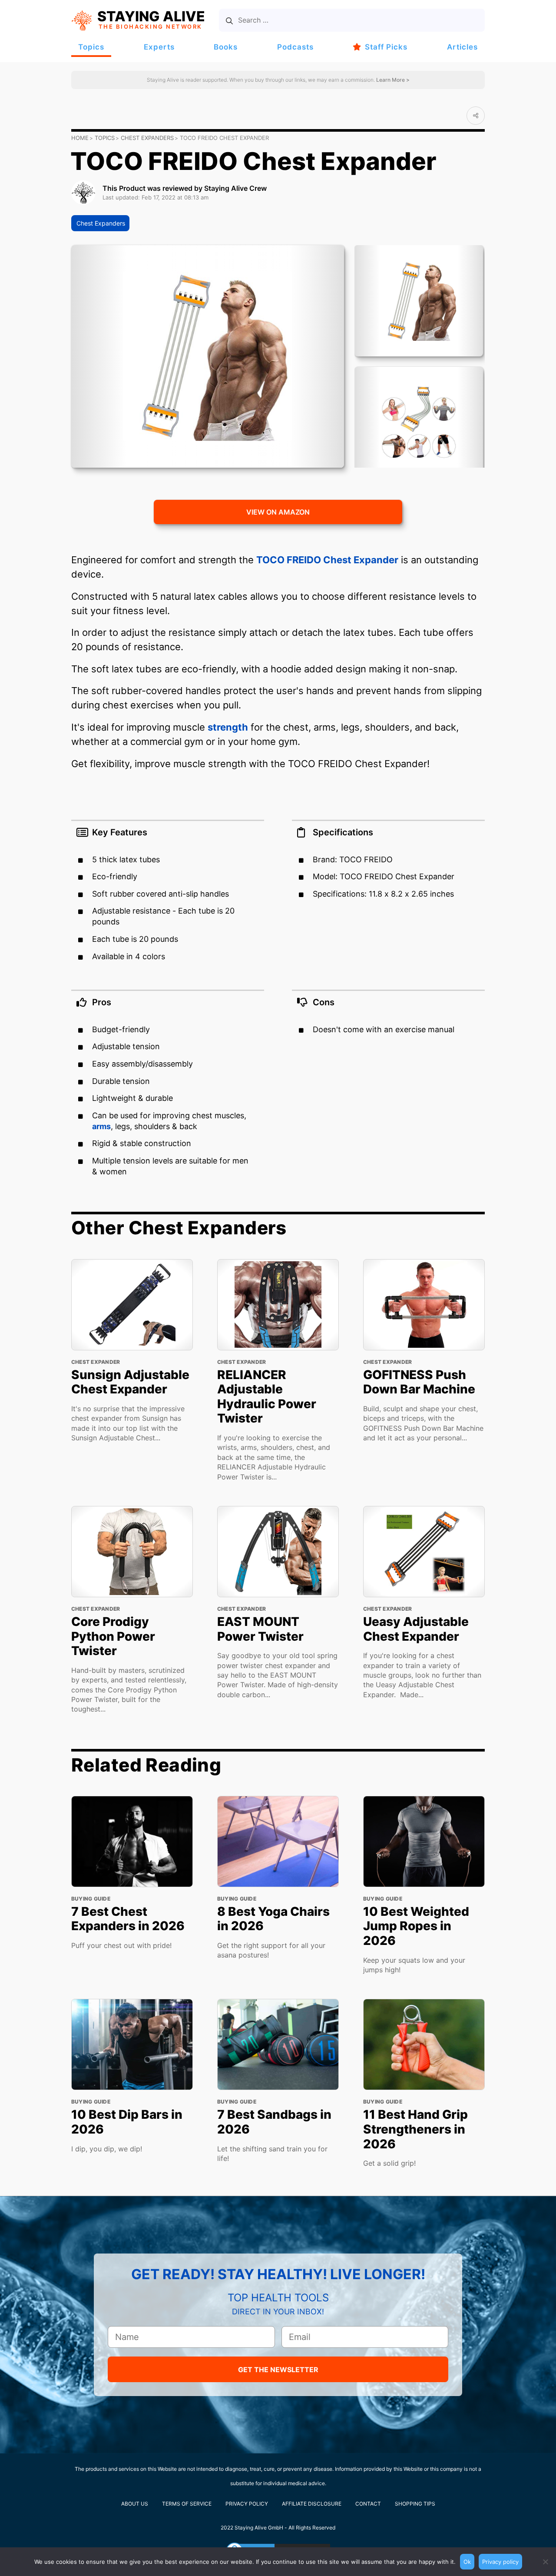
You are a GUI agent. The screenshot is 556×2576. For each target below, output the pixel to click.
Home (80, 138)
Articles (462, 47)
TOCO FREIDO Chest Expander (327, 560)
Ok (467, 2562)
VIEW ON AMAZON (278, 512)
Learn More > (392, 80)
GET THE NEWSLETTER (278, 2370)
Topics (91, 47)
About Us (135, 2504)
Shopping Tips (415, 2504)
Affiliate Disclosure (312, 2504)
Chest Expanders (147, 138)
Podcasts (295, 47)
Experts (159, 47)
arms (101, 1126)
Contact (368, 2504)
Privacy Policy (247, 2504)
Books (226, 47)
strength (228, 727)
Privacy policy (500, 2562)
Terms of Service (187, 2504)
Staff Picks (386, 47)
